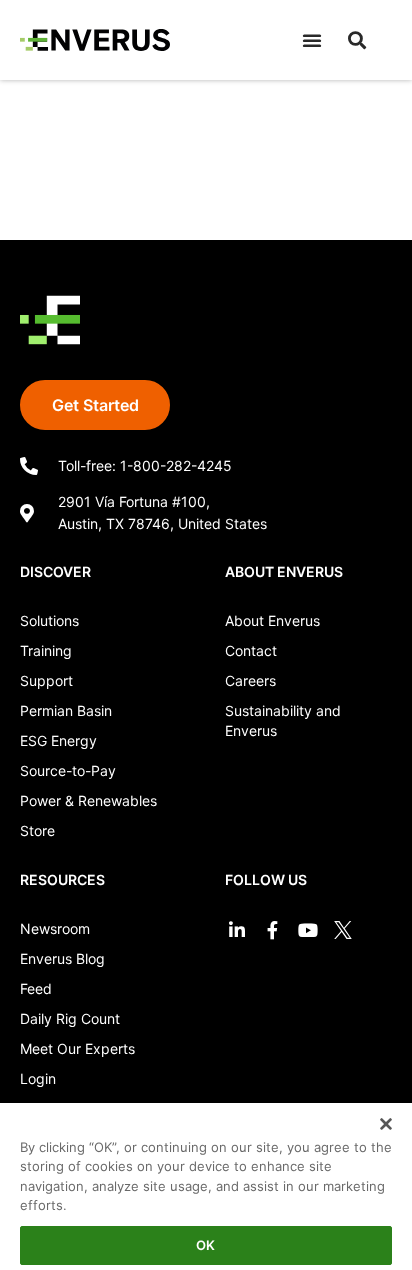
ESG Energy (58, 740)
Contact (251, 650)
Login (38, 1078)
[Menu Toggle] (312, 40)
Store (37, 830)
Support (46, 680)
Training (46, 650)
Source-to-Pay (68, 770)
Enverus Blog (62, 958)
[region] (206, 1179)
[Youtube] (307, 929)
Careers (250, 680)
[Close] (372, 1111)
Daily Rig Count (70, 1018)
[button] (357, 40)
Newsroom (55, 928)
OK (205, 1245)
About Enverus (272, 620)
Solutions (49, 620)
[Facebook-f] (272, 929)
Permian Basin (66, 710)
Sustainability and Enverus (283, 720)
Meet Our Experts (77, 1048)
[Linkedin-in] (237, 929)
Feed (36, 988)
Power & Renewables (88, 800)
